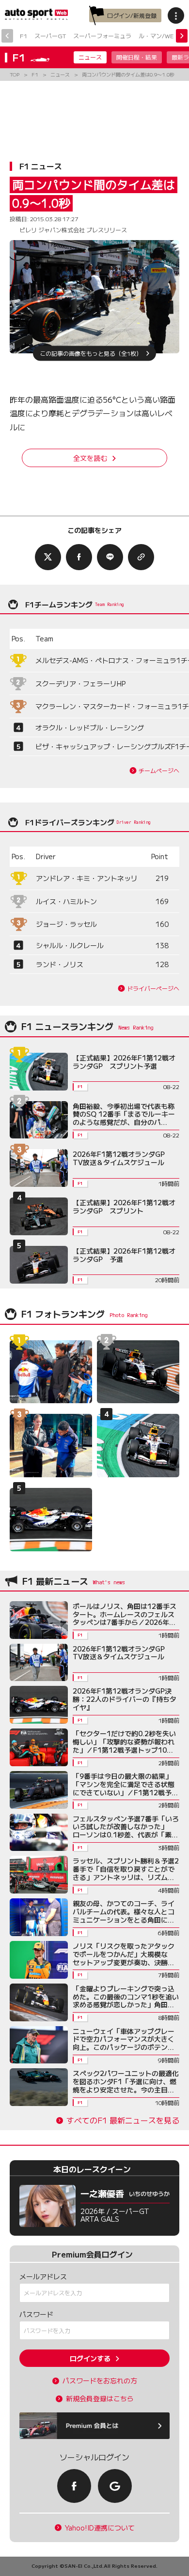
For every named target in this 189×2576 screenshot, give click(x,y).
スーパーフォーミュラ (102, 36)
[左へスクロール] (7, 36)
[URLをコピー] (141, 557)
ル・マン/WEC (158, 36)
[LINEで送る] (110, 557)
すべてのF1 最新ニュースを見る (123, 2120)
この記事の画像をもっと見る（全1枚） (91, 353)
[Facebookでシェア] (79, 557)
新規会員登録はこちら (100, 2399)
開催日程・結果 (137, 57)
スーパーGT (50, 36)
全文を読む (90, 458)
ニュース (90, 57)
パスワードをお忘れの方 (100, 2381)
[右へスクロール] (182, 36)
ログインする (90, 2358)
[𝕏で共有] (48, 557)
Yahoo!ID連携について (100, 2528)
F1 (24, 36)
